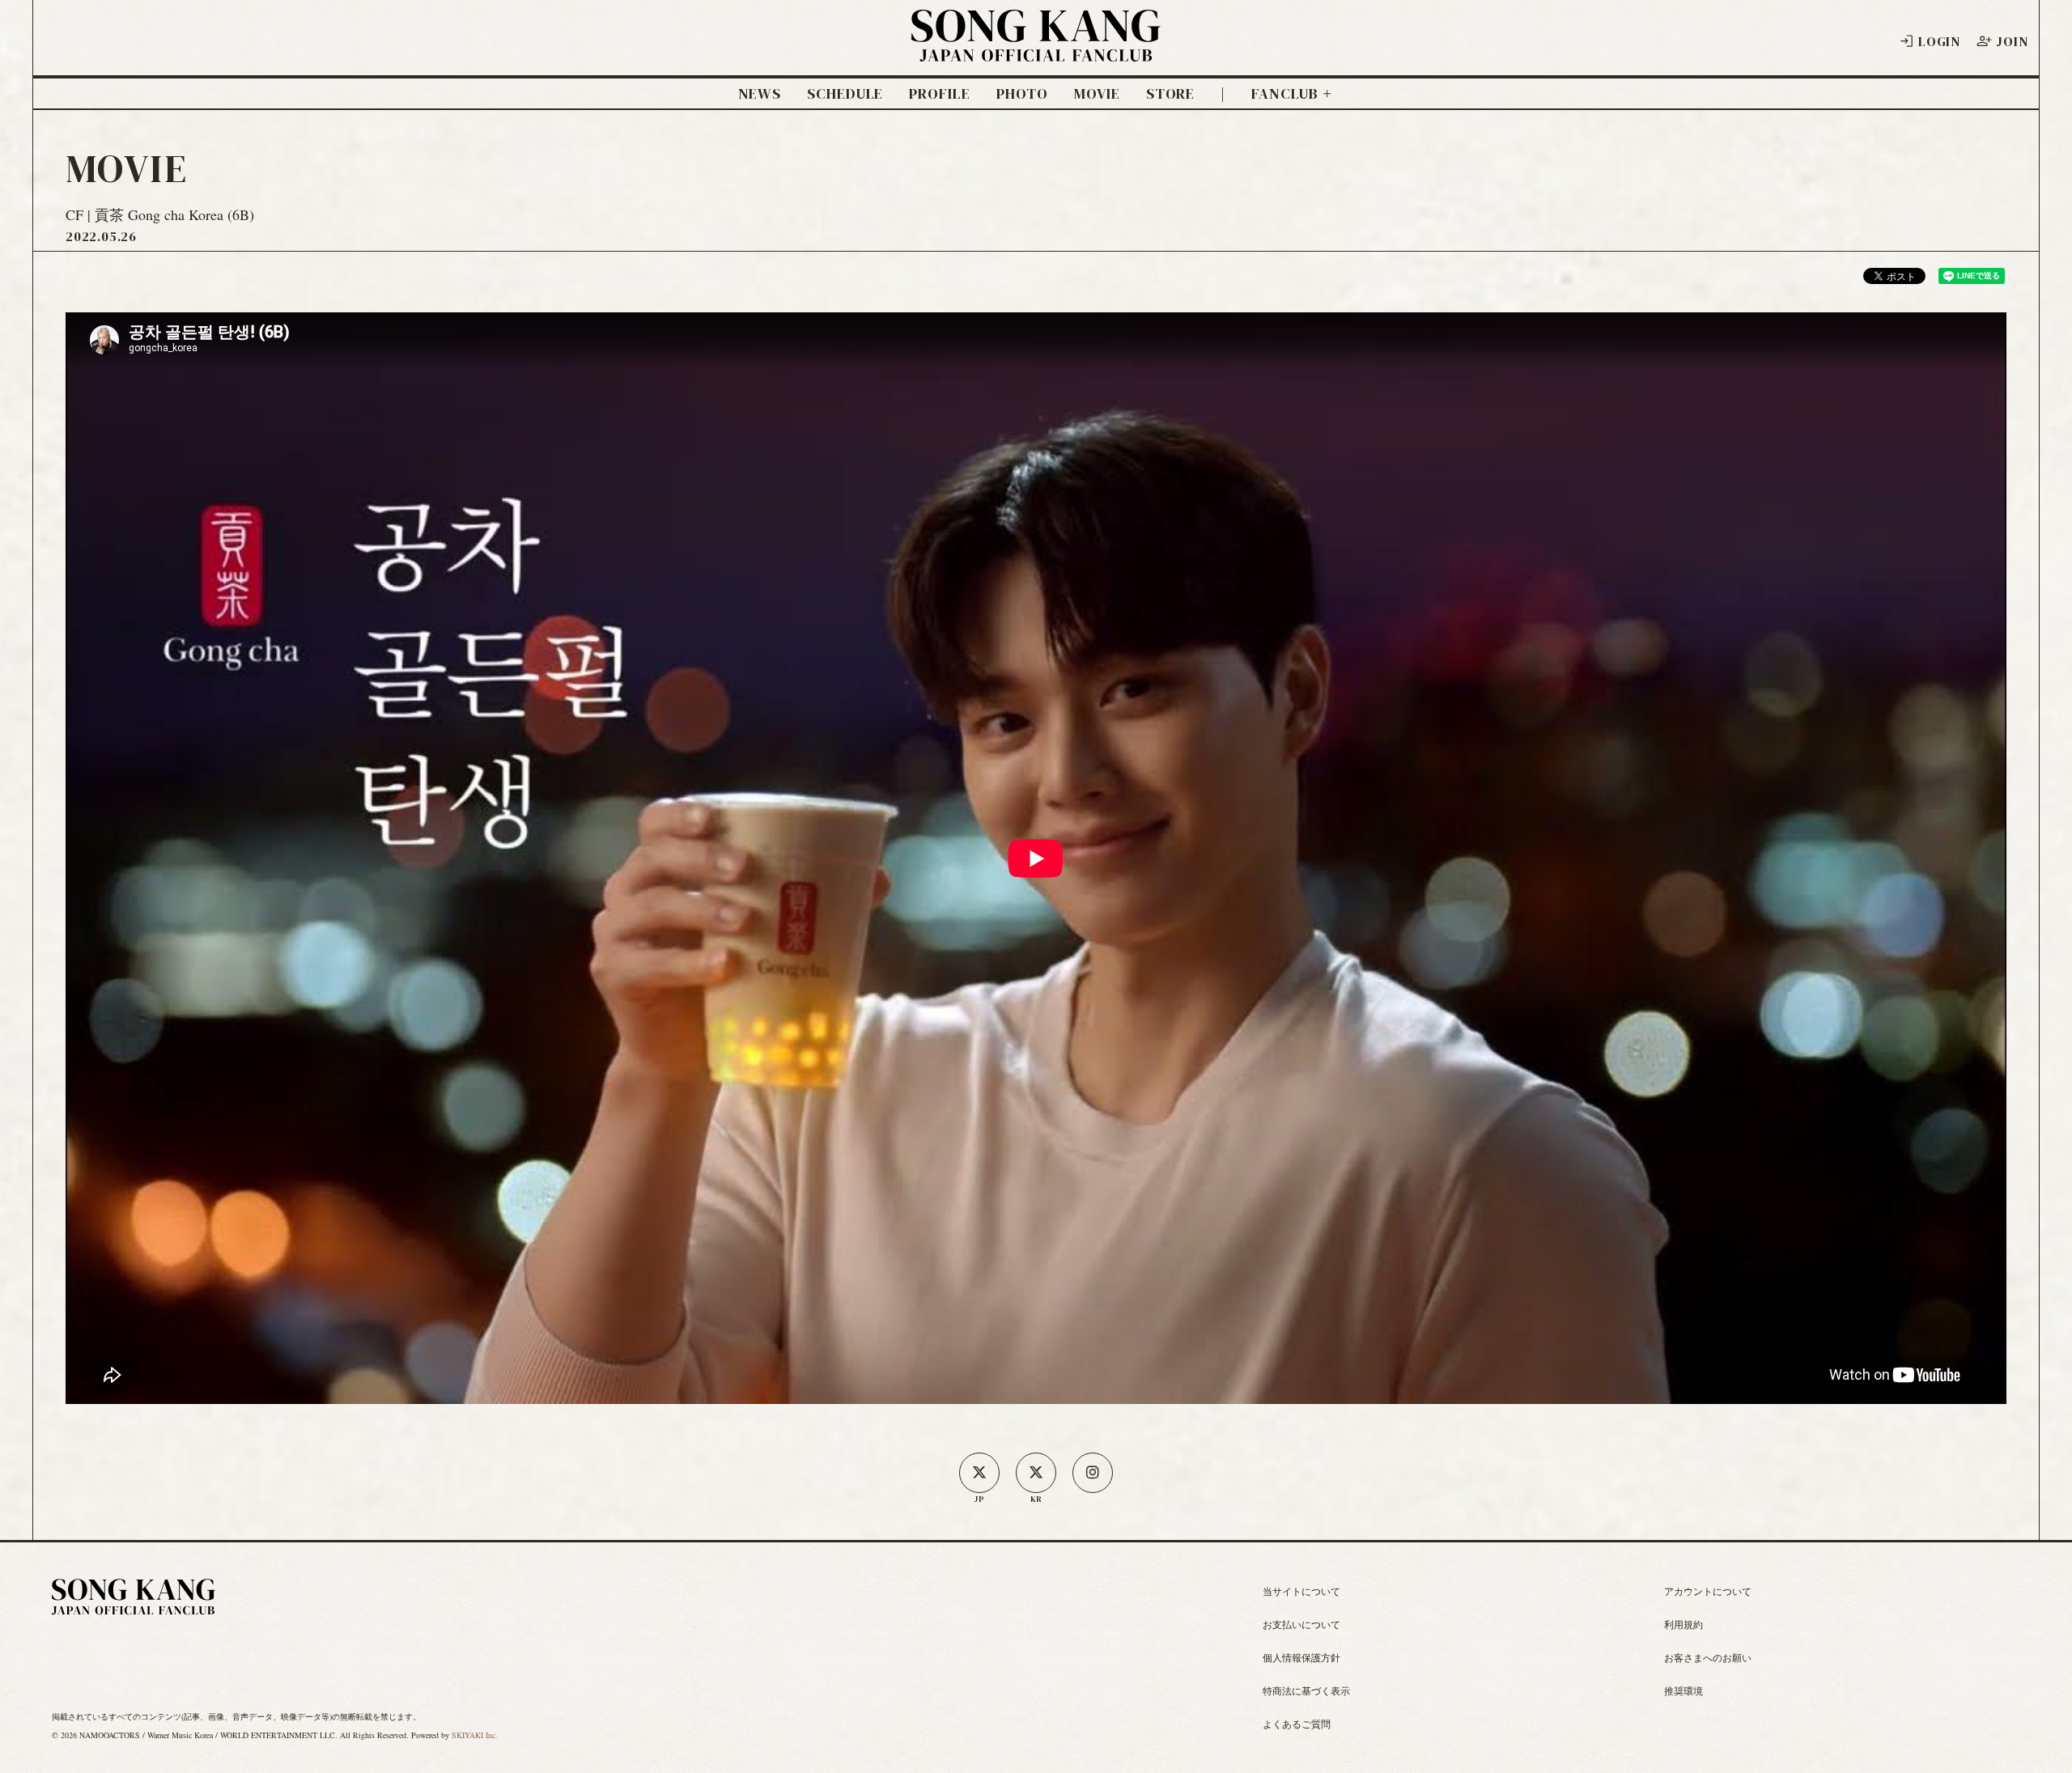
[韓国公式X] (1036, 1473)
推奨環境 (1683, 1690)
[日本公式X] (979, 1473)
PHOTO (1023, 94)
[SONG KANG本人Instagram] (1093, 1473)
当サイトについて (1301, 1591)
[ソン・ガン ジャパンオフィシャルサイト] (1036, 51)
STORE (1171, 94)
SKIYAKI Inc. (475, 1735)
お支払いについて (1301, 1624)
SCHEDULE (845, 94)
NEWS (760, 94)
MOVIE (1097, 94)
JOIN (2012, 41)
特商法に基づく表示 (1306, 1690)
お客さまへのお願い (1708, 1657)
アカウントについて (1708, 1591)
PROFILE (939, 94)
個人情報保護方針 (1301, 1657)
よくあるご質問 (1297, 1724)
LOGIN (1939, 41)
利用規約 (1683, 1624)
